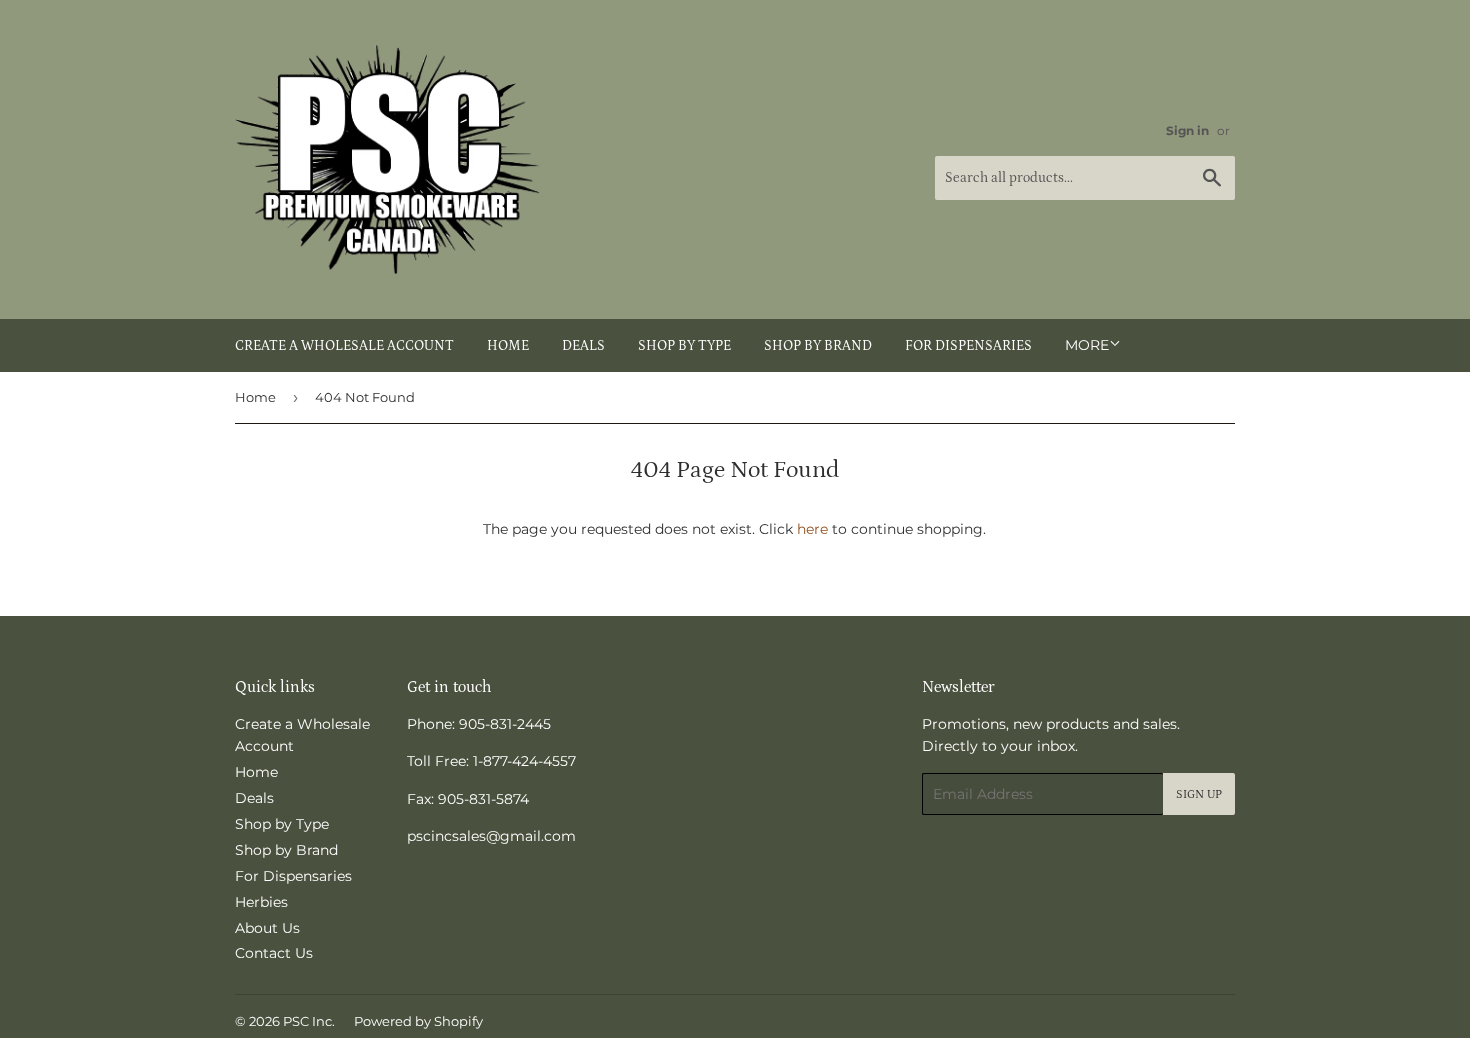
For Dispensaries (968, 346)
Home (508, 346)
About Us (267, 928)
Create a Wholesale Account (344, 346)
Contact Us (274, 953)
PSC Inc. (309, 1021)
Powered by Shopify (418, 1021)
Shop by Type (684, 346)
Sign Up (1199, 794)
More (1087, 345)
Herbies (261, 902)
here (812, 529)
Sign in (1187, 130)
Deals (583, 346)
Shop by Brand (818, 346)
